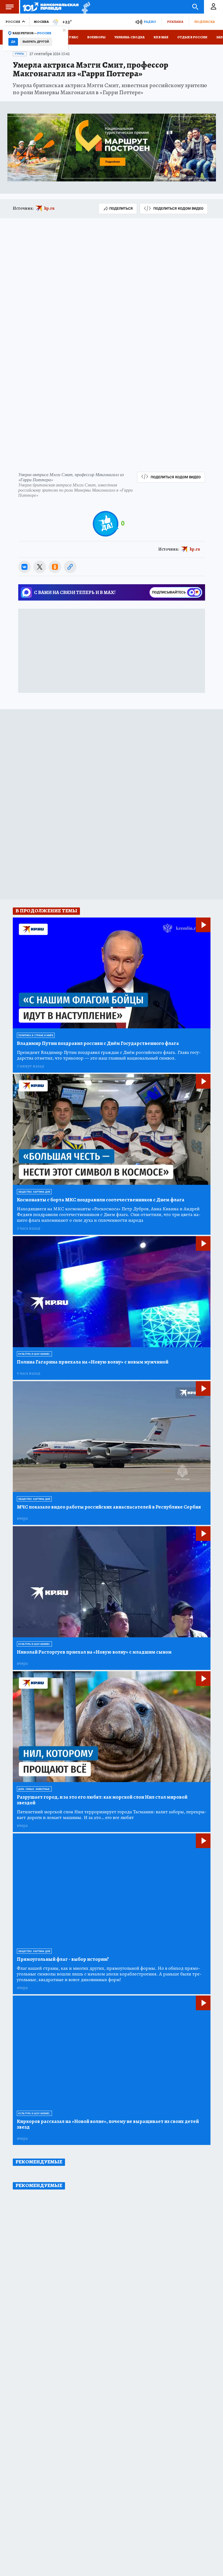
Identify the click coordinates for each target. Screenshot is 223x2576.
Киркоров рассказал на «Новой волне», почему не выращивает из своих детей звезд (108, 2124)
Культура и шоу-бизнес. (34, 1354)
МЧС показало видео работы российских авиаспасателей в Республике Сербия (109, 1507)
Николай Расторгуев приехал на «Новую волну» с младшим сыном (94, 1652)
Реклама (175, 22)
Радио (150, 22)
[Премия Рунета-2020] (84, 7)
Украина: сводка (130, 37)
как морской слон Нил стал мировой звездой (102, 1800)
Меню (10, 7)
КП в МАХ (161, 37)
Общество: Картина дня (34, 1192)
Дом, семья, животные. (34, 1789)
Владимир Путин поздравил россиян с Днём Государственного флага (98, 1043)
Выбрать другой (36, 42)
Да (13, 42)
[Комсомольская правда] (51, 7)
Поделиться (121, 208)
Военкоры (96, 37)
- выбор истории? (63, 1959)
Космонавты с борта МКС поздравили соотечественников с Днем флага (101, 1200)
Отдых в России (192, 37)
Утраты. (20, 54)
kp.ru (49, 208)
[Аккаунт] (213, 7)
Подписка (205, 22)
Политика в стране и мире (36, 1035)
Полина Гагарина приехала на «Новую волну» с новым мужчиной (93, 1362)
